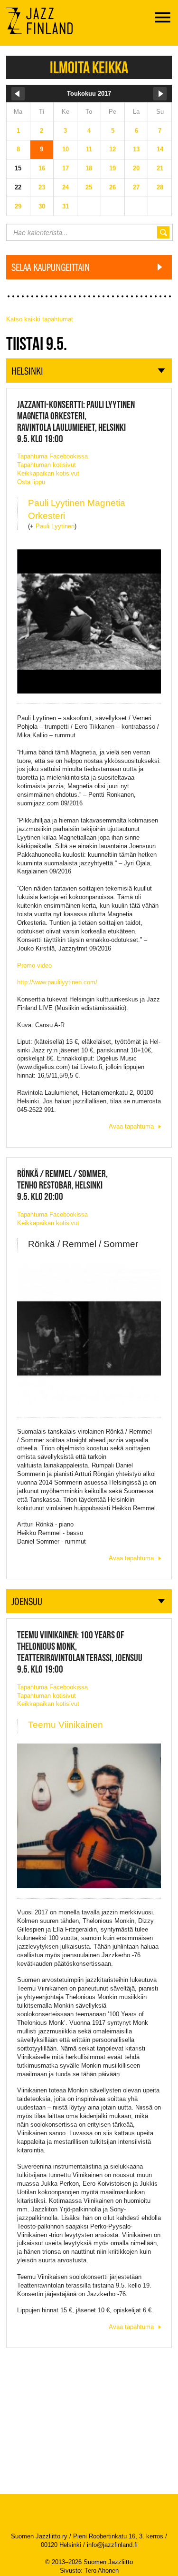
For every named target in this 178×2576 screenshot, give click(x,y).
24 (66, 187)
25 (89, 187)
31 (66, 206)
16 (42, 168)
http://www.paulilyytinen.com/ (57, 982)
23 (42, 187)
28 (160, 187)
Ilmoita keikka (89, 67)
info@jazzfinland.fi (112, 2545)
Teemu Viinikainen (66, 1725)
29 (18, 206)
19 (112, 168)
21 (160, 168)
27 (136, 187)
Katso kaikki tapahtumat (40, 319)
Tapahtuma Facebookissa (52, 456)
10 (66, 149)
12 (112, 149)
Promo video (34, 966)
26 (112, 187)
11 (89, 149)
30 (42, 206)
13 (136, 149)
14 (160, 149)
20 (136, 168)
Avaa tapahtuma (131, 1126)
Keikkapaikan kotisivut (48, 473)
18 (89, 168)
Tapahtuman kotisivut (47, 465)
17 (66, 168)
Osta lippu (31, 482)
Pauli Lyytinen (55, 526)
